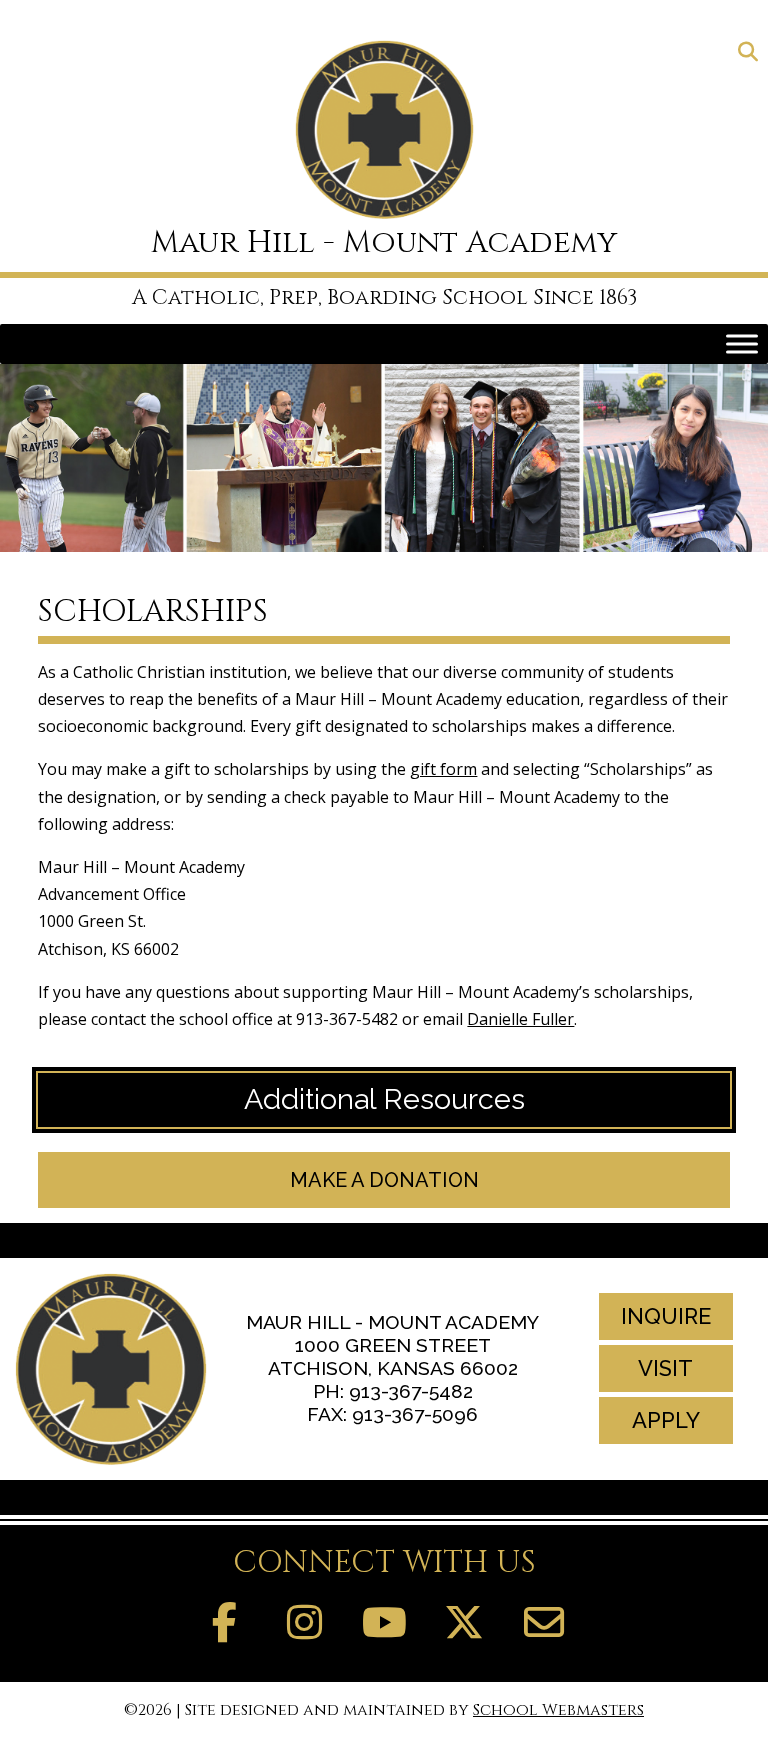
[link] (748, 53)
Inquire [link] (666, 1316)
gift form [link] (443, 769)
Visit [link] (665, 1368)
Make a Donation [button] (384, 1180)
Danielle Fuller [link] (520, 1019)
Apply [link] (666, 1420)
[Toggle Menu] (742, 343)
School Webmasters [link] (558, 1710)
